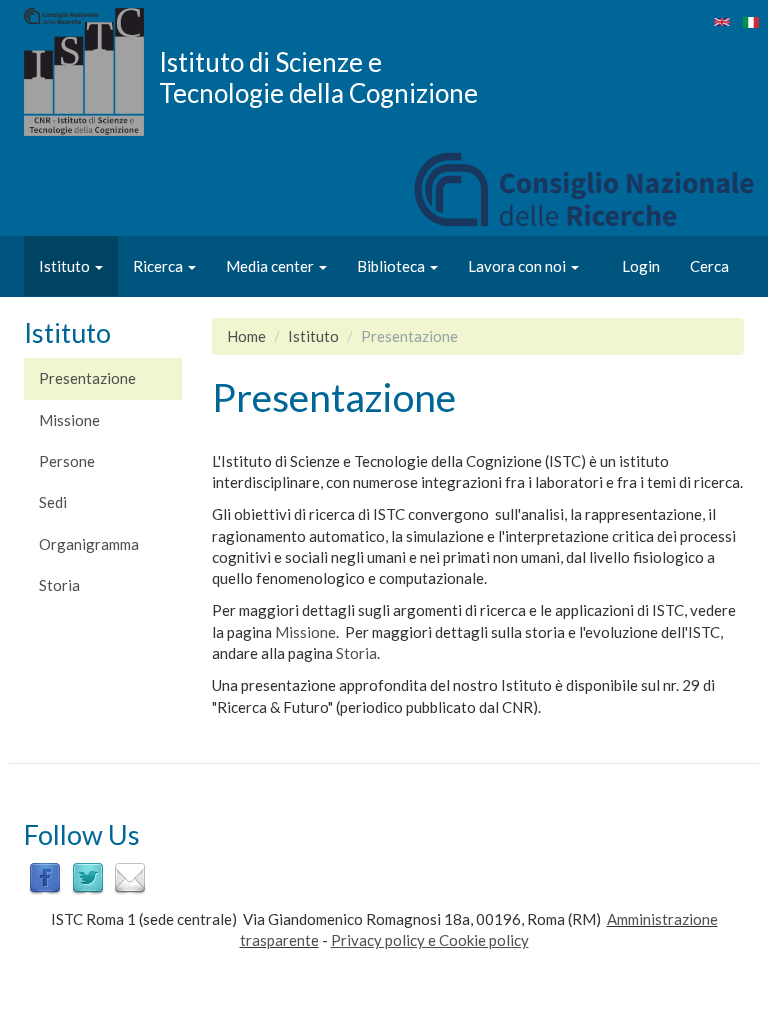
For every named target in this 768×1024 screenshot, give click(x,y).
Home (246, 336)
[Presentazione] (751, 22)
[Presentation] (722, 22)
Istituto (66, 266)
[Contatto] (130, 877)
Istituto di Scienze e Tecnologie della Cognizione (318, 77)
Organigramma (89, 544)
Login (641, 266)
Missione (69, 420)
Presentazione (87, 378)
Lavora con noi (518, 266)
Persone (67, 461)
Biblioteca (392, 266)
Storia (59, 585)
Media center (271, 266)
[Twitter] (88, 877)
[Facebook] (45, 877)
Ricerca (159, 266)
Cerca (709, 266)
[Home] (91, 72)
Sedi (53, 502)
